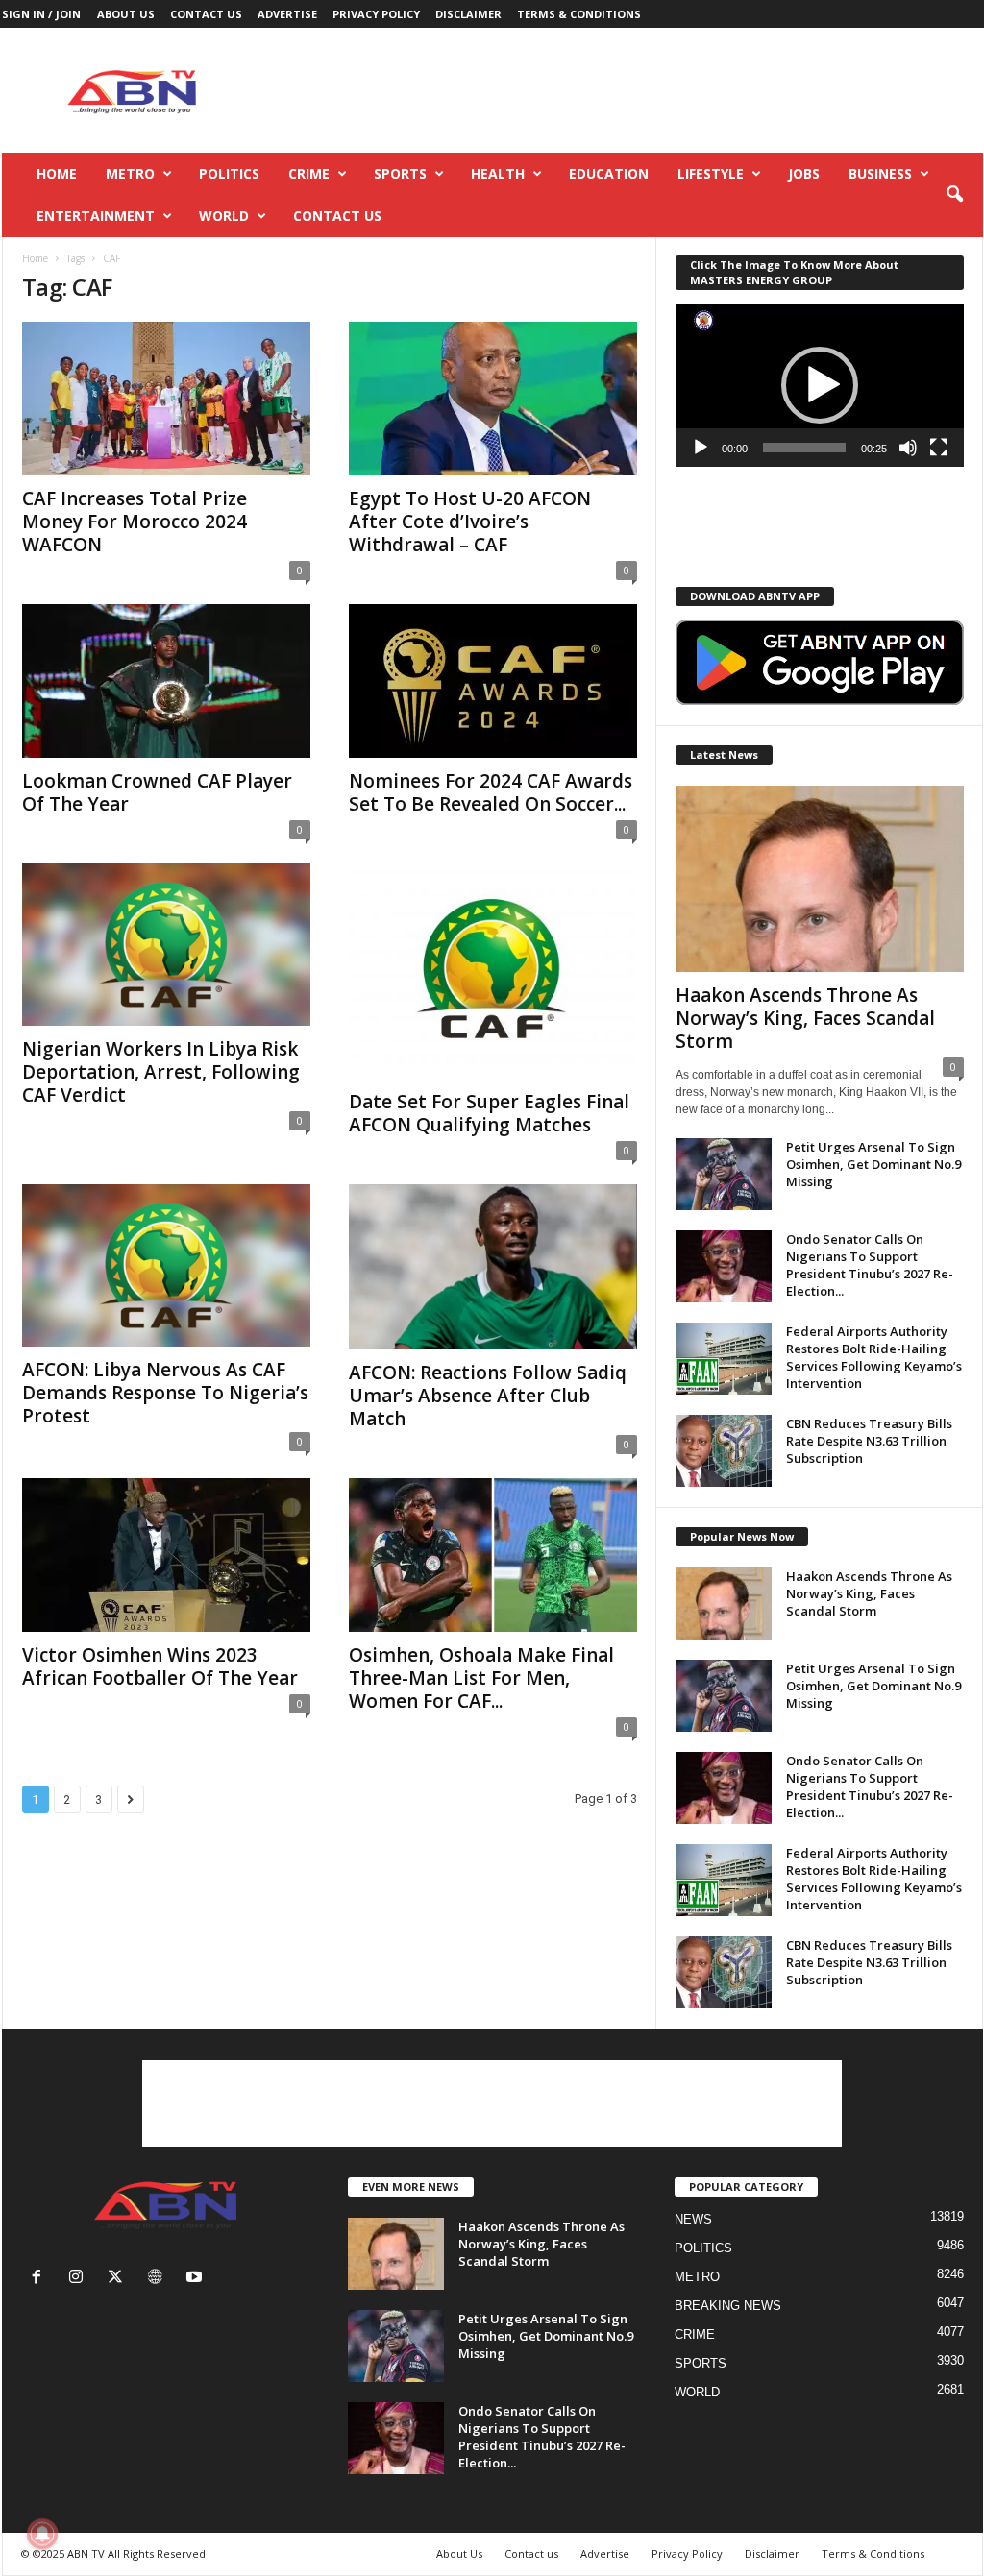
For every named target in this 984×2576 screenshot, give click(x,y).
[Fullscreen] (939, 448)
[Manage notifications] (42, 2534)
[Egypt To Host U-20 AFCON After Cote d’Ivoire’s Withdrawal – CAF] (493, 399)
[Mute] (908, 448)
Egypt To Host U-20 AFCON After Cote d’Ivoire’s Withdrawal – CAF (470, 522)
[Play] (701, 448)
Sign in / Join (41, 14)
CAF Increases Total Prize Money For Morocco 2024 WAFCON (135, 522)
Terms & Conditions (579, 14)
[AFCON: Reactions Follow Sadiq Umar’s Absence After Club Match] (493, 1267)
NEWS (693, 2219)
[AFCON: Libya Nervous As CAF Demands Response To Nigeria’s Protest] (166, 1265)
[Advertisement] (633, 90)
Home (57, 173)
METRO (130, 173)
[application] (820, 385)
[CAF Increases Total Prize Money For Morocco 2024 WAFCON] (166, 399)
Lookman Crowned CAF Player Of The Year (157, 792)
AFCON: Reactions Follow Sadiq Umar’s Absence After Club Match (488, 1396)
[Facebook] (41, 2279)
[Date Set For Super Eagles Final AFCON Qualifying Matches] (493, 971)
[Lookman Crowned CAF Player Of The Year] (166, 681)
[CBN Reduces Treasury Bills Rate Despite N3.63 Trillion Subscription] (724, 1451)
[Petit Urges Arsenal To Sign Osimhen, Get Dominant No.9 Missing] (724, 1174)
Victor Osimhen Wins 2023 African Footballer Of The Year (160, 1666)
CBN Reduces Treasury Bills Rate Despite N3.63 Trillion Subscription (869, 1441)
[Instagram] (80, 2279)
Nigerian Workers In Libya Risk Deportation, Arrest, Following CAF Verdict (161, 1072)
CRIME (309, 173)
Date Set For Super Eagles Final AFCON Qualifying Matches (489, 1113)
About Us (126, 14)
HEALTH (498, 173)
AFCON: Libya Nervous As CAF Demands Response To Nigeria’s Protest (165, 1393)
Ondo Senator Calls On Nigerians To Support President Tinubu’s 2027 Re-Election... (870, 1265)
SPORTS (400, 173)
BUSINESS (880, 173)
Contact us (206, 14)
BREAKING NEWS (728, 2306)
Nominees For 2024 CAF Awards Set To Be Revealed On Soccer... (491, 792)
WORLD (224, 216)
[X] (120, 2279)
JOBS (804, 173)
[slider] (804, 448)
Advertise (287, 14)
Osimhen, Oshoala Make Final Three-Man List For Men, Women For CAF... (481, 1678)
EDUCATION (609, 173)
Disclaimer (468, 14)
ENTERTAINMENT (96, 216)
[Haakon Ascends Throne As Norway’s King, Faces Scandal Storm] (820, 879)
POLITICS (229, 173)
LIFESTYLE (711, 173)
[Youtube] (197, 2279)
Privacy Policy (376, 14)
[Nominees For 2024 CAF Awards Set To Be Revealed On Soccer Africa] (493, 681)
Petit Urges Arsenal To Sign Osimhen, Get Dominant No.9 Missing (873, 1164)
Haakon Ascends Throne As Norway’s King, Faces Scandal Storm (805, 1018)
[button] (954, 195)
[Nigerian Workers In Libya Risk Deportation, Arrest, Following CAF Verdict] (166, 945)
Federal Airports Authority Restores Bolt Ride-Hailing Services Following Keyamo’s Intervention (874, 1357)
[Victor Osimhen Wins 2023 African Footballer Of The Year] (166, 1555)
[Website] (159, 2279)
